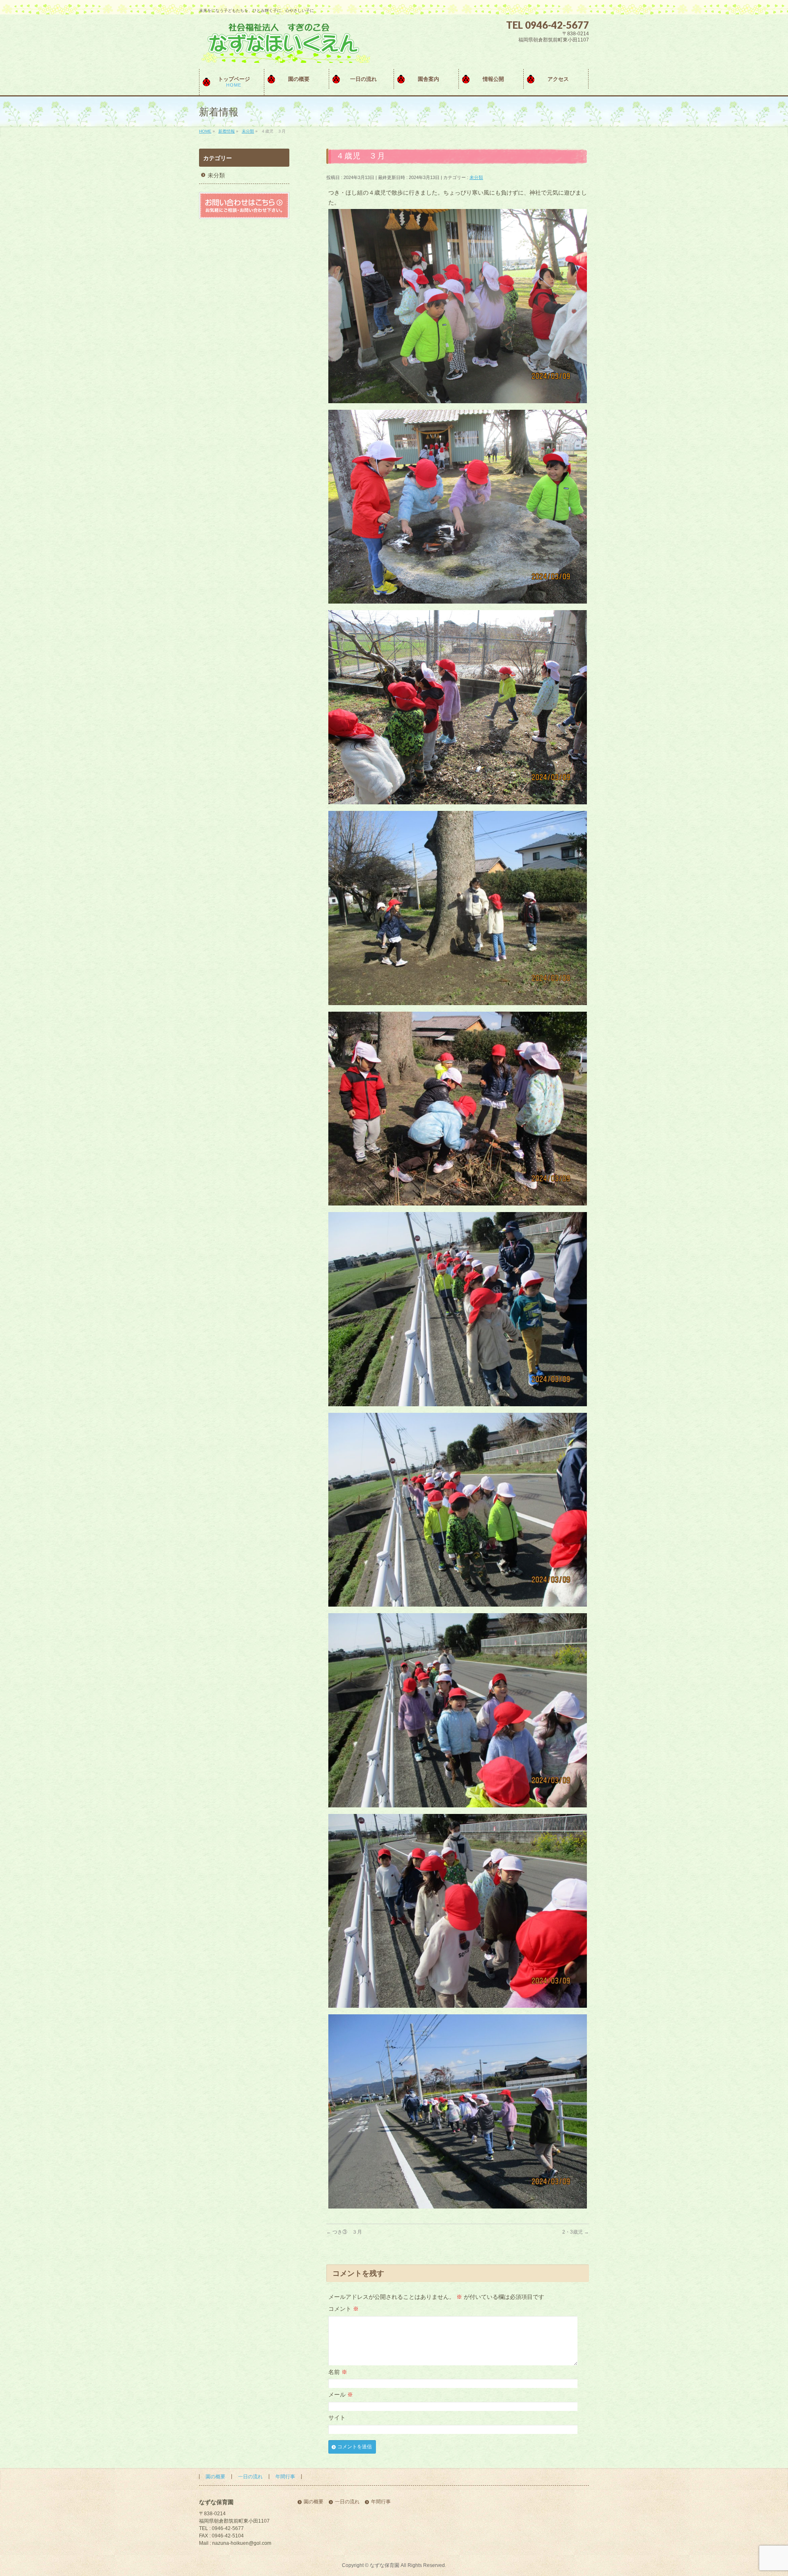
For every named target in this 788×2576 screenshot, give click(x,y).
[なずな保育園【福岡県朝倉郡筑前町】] (285, 54)
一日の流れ (250, 2477)
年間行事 (285, 2477)
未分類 (476, 177)
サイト (337, 2418)
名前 (338, 2372)
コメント (344, 2309)
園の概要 (215, 2477)
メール (341, 2395)
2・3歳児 (576, 2232)
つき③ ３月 (344, 2232)
